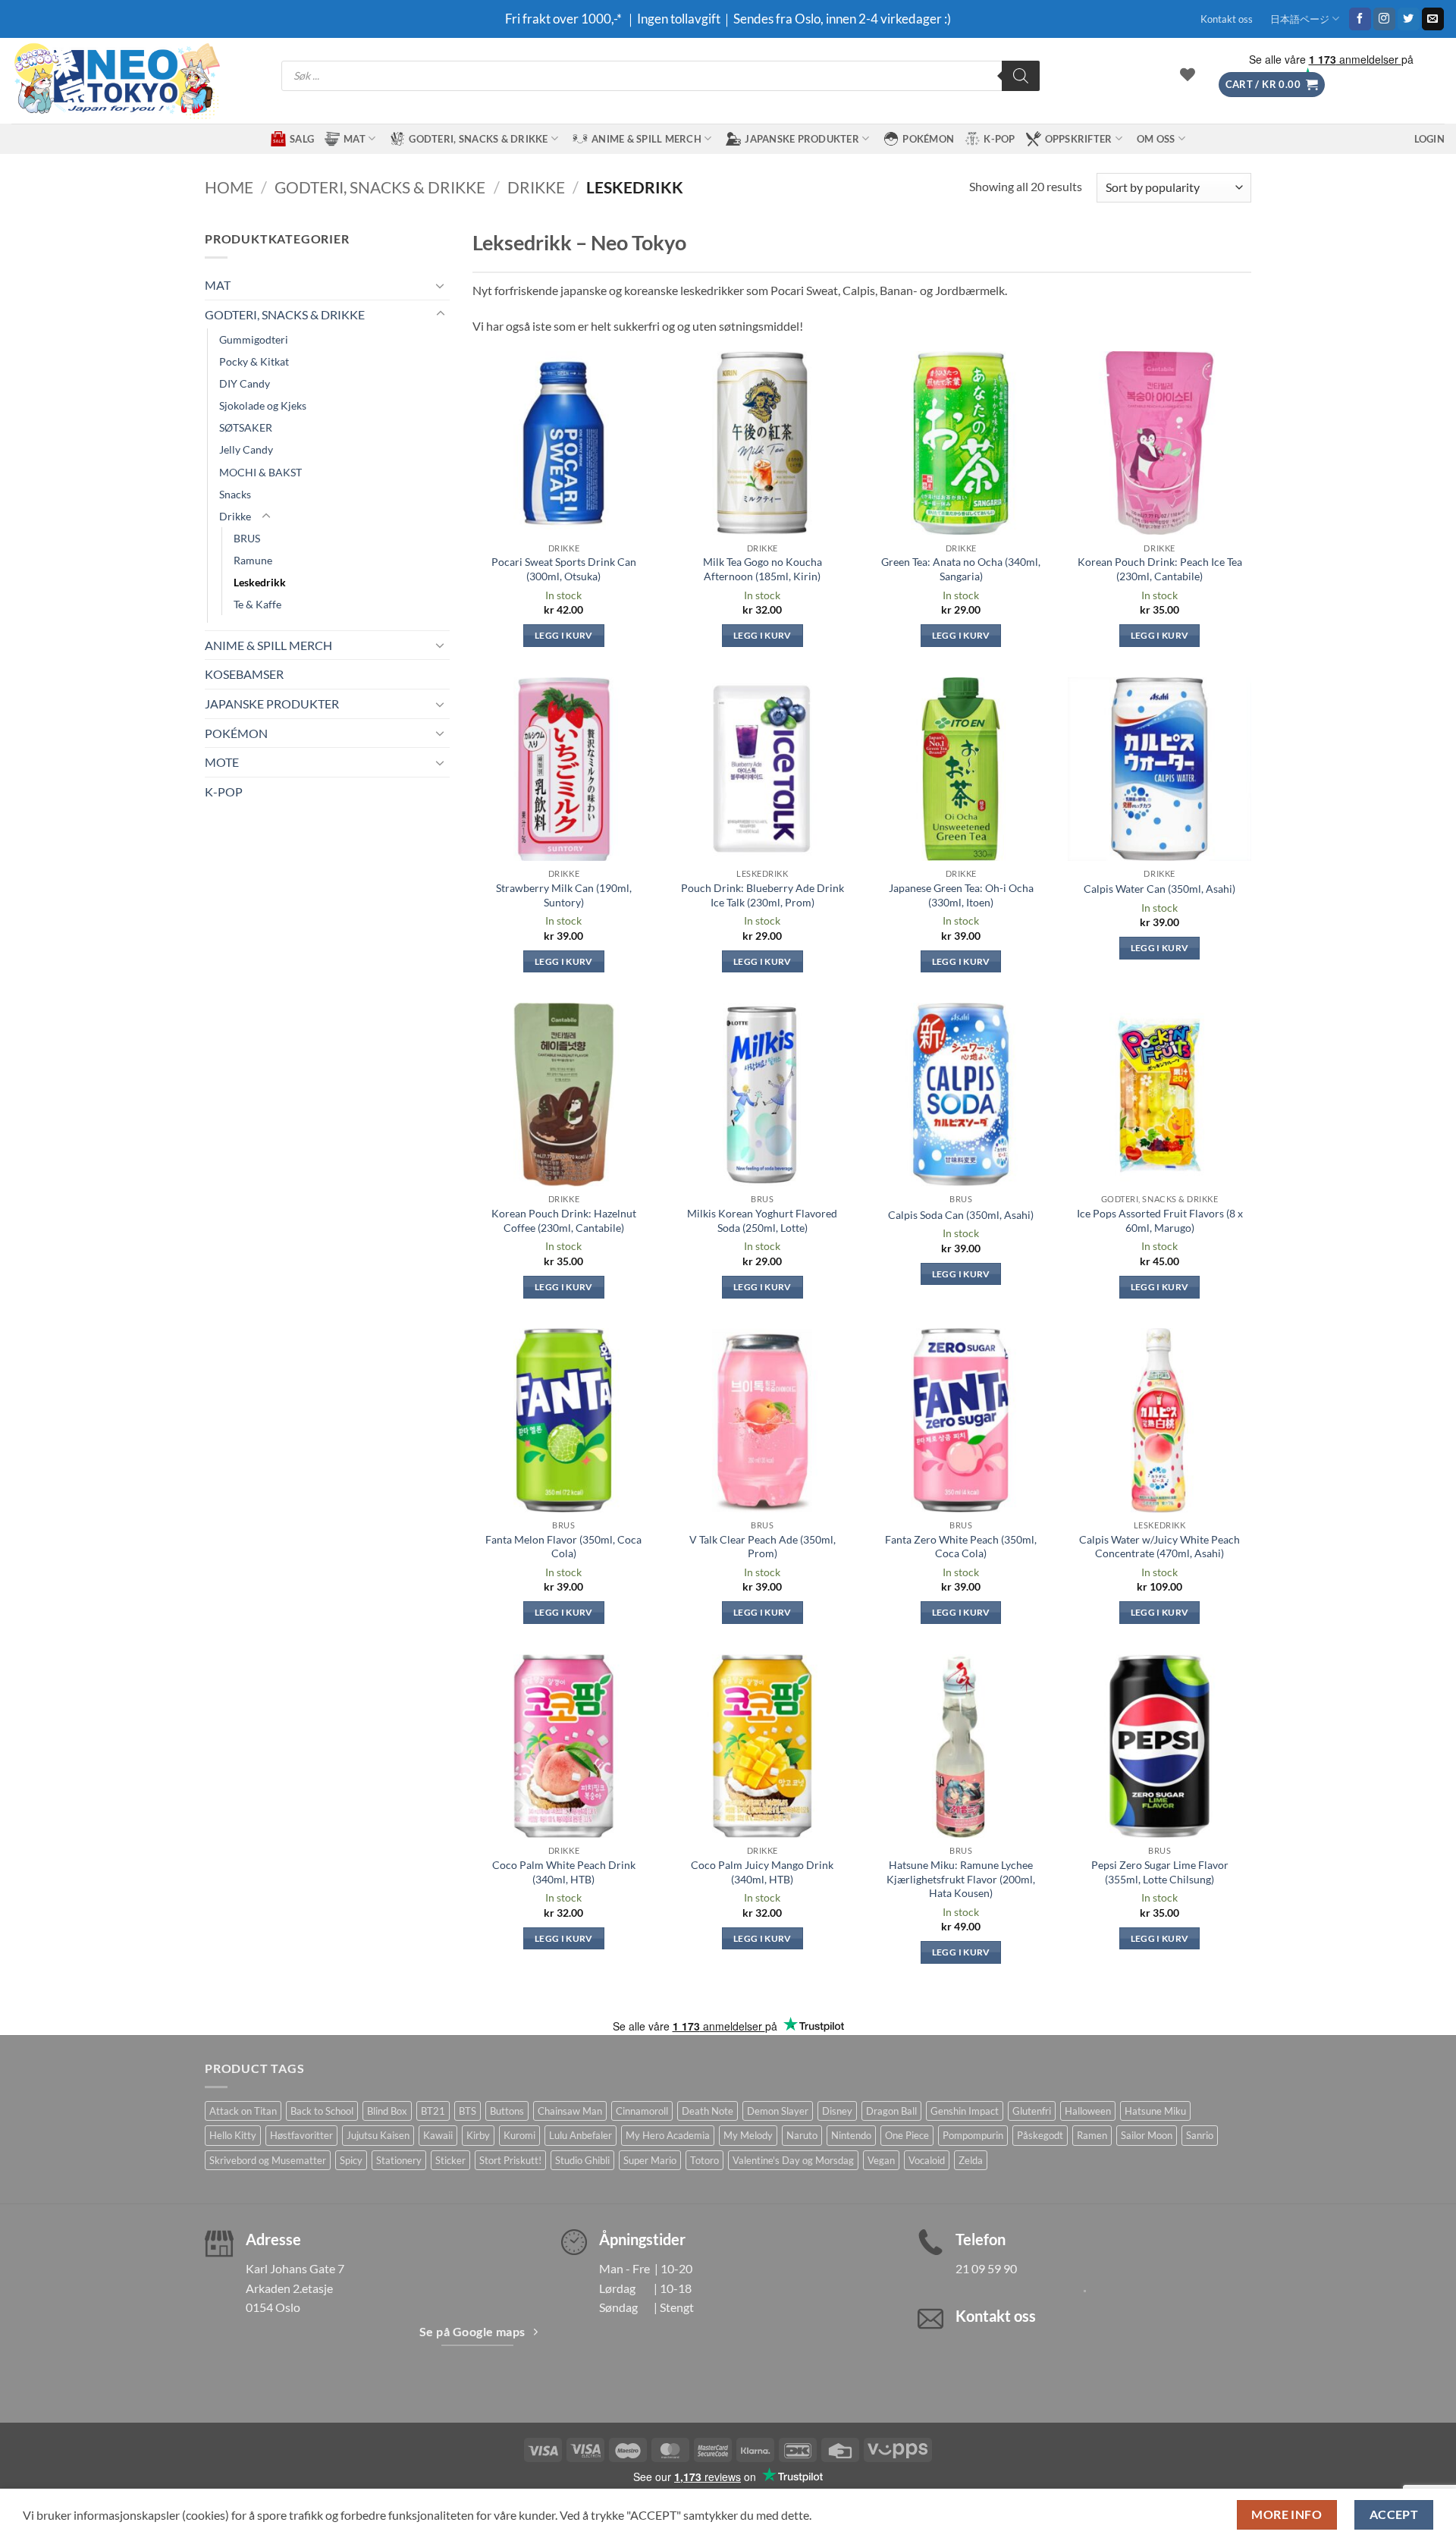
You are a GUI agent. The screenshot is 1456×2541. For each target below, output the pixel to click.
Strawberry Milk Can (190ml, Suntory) (564, 895)
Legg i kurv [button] (564, 635)
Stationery (399, 2160)
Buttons (507, 2111)
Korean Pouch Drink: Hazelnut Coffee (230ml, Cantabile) (564, 1220)
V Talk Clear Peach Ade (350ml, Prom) (763, 1547)
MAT (355, 139)
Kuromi (519, 2135)
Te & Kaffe (257, 604)
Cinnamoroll (642, 2111)
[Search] (1021, 76)
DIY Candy (245, 383)
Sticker (450, 2160)
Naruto (802, 2135)
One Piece (907, 2135)
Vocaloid (927, 2160)
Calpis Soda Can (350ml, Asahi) (961, 1215)
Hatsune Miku (1155, 2111)
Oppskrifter (1079, 139)
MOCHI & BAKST (260, 472)
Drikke (536, 187)
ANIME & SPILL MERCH (646, 139)
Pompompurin (973, 2135)
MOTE (222, 762)
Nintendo (851, 2135)
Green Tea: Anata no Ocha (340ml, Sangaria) (961, 569)
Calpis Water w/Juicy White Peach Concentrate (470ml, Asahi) (1159, 1547)
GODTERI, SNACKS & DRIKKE (478, 139)
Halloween (1088, 2111)
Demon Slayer (778, 2111)
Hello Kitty (233, 2135)
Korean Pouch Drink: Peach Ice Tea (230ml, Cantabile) (1160, 569)
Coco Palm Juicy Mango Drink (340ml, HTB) (762, 1872)
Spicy (351, 2160)
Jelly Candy (246, 449)
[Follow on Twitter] (1409, 19)
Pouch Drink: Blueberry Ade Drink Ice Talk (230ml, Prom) (763, 895)
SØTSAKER (246, 427)
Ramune (253, 560)
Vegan (881, 2160)
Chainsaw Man (570, 2111)
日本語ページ (1300, 19)
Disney (837, 2111)
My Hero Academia (668, 2135)
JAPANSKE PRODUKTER (802, 139)
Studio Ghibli (582, 2160)
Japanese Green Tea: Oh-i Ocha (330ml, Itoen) (961, 895)
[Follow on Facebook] (1360, 19)
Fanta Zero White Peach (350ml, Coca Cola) (961, 1547)
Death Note (708, 2111)
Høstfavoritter (301, 2135)
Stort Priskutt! (510, 2160)
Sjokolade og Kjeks (263, 405)
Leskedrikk (260, 582)
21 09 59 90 (986, 2268)
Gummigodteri (254, 339)
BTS (468, 2111)
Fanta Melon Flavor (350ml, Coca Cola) (563, 1547)
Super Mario (650, 2160)
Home (229, 187)
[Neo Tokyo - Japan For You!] (116, 81)
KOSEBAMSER (244, 674)
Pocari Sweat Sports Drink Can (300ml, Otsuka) (564, 569)
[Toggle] (441, 285)
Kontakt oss (1227, 19)
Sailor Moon (1147, 2135)
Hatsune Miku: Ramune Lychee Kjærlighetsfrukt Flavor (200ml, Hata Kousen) (961, 1879)
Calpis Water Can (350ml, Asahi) (1159, 889)
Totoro (704, 2160)
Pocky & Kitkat (254, 361)
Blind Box (387, 2111)
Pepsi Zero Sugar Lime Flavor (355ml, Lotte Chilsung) (1160, 1872)
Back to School (322, 2111)
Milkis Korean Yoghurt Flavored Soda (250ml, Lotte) (762, 1220)
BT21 (433, 2111)
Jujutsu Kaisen (378, 2135)
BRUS (247, 538)
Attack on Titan (243, 2111)
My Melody (748, 2135)
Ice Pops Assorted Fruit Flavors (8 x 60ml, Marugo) (1160, 1220)
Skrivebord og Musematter (268, 2160)
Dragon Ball (891, 2111)
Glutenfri (1032, 2111)
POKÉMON (928, 139)
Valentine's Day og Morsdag (793, 2160)
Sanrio (1200, 2135)
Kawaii (438, 2135)
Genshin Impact (965, 2111)
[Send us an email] (1433, 19)
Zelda (971, 2160)
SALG (302, 139)
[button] (1272, 85)
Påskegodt (1040, 2135)
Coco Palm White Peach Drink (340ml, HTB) (564, 1872)
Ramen (1092, 2135)
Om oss (1156, 139)
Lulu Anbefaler (581, 2135)
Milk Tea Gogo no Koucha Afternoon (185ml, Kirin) (763, 569)
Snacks (235, 494)
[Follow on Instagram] (1384, 19)
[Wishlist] (1188, 74)
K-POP (999, 139)
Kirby (478, 2135)
